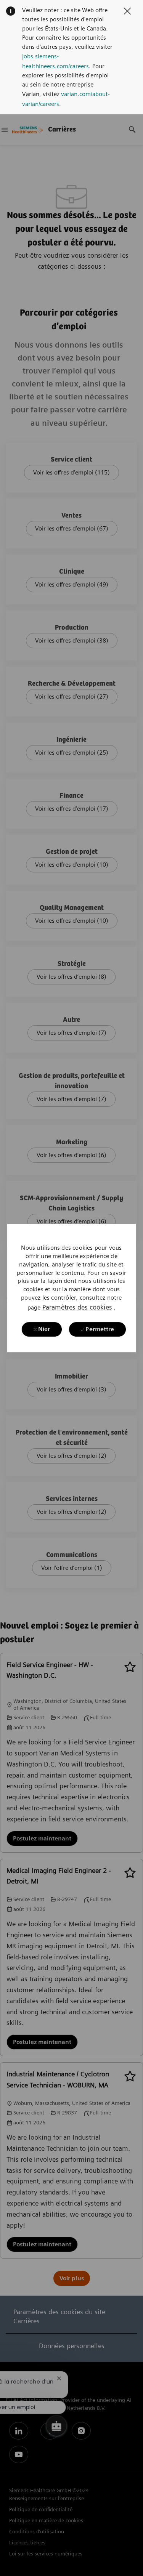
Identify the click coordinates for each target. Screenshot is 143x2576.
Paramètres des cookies (77, 1307)
